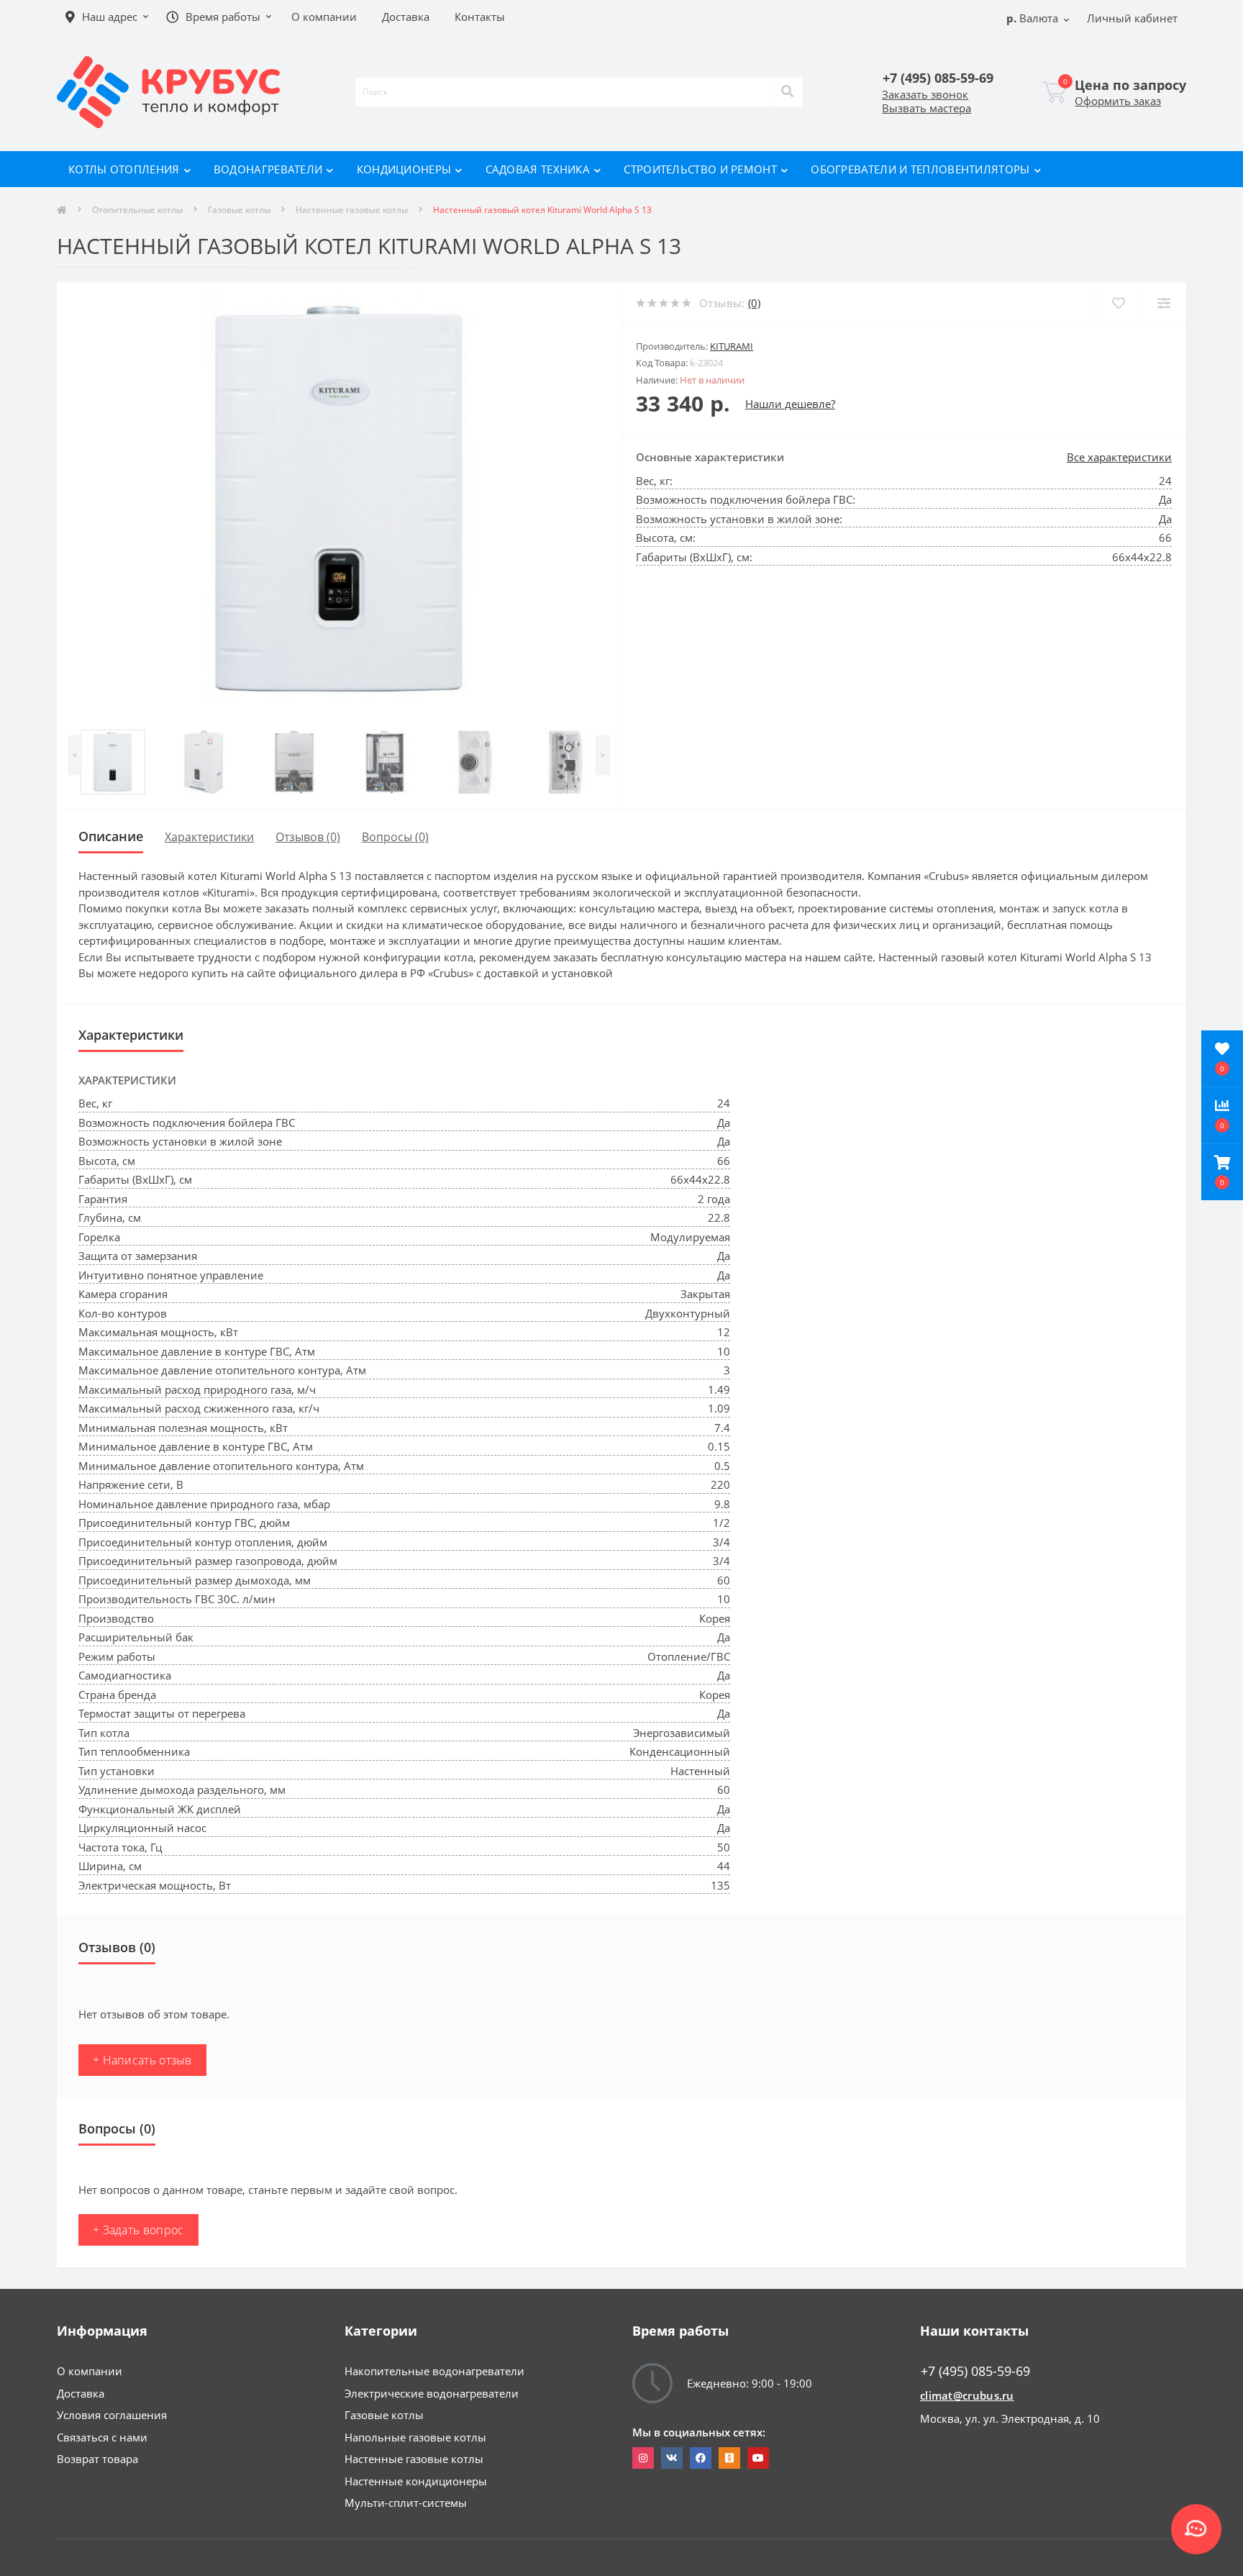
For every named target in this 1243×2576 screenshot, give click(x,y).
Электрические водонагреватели (432, 2393)
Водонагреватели (268, 169)
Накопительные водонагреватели (434, 2371)
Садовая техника (538, 169)
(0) (754, 303)
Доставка (81, 2393)
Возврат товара (97, 2459)
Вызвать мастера (926, 108)
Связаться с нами (102, 2437)
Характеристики (209, 837)
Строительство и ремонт (700, 169)
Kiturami (732, 346)
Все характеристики (1119, 457)
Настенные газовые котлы (352, 210)
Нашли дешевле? (790, 404)
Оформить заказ (1118, 101)
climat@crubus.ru (967, 2395)
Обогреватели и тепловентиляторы (920, 169)
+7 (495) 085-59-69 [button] (975, 2371)
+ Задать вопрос (138, 2230)
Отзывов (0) (308, 837)
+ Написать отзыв (142, 2060)
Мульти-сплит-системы (406, 2503)
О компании (90, 2371)
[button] (1222, 1172)
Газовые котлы (239, 210)
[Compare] (1164, 303)
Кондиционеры (404, 169)
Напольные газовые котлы (415, 2437)
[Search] (788, 92)
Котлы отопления (124, 169)
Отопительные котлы (137, 210)
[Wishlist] (1118, 303)
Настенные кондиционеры (416, 2481)
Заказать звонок (925, 94)
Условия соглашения (112, 2415)
